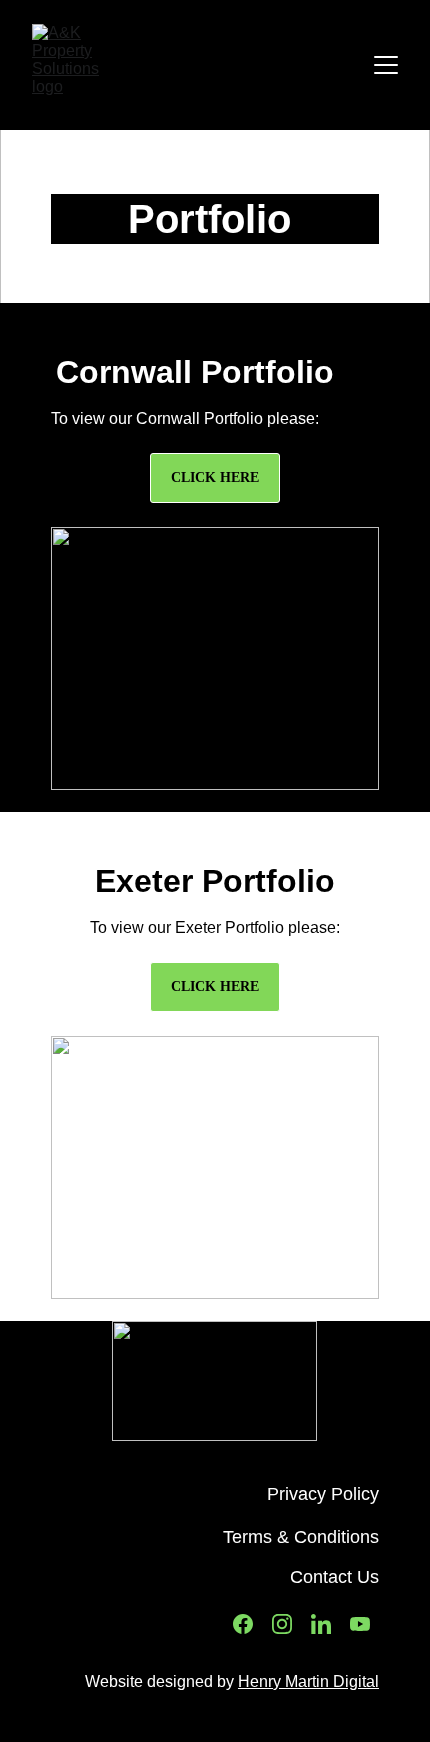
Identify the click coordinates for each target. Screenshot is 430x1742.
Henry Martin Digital (308, 1681)
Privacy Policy (323, 1494)
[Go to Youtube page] (360, 1624)
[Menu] (386, 65)
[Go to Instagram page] (282, 1624)
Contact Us (334, 1577)
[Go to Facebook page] (243, 1624)
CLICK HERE (215, 477)
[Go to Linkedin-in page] (321, 1624)
